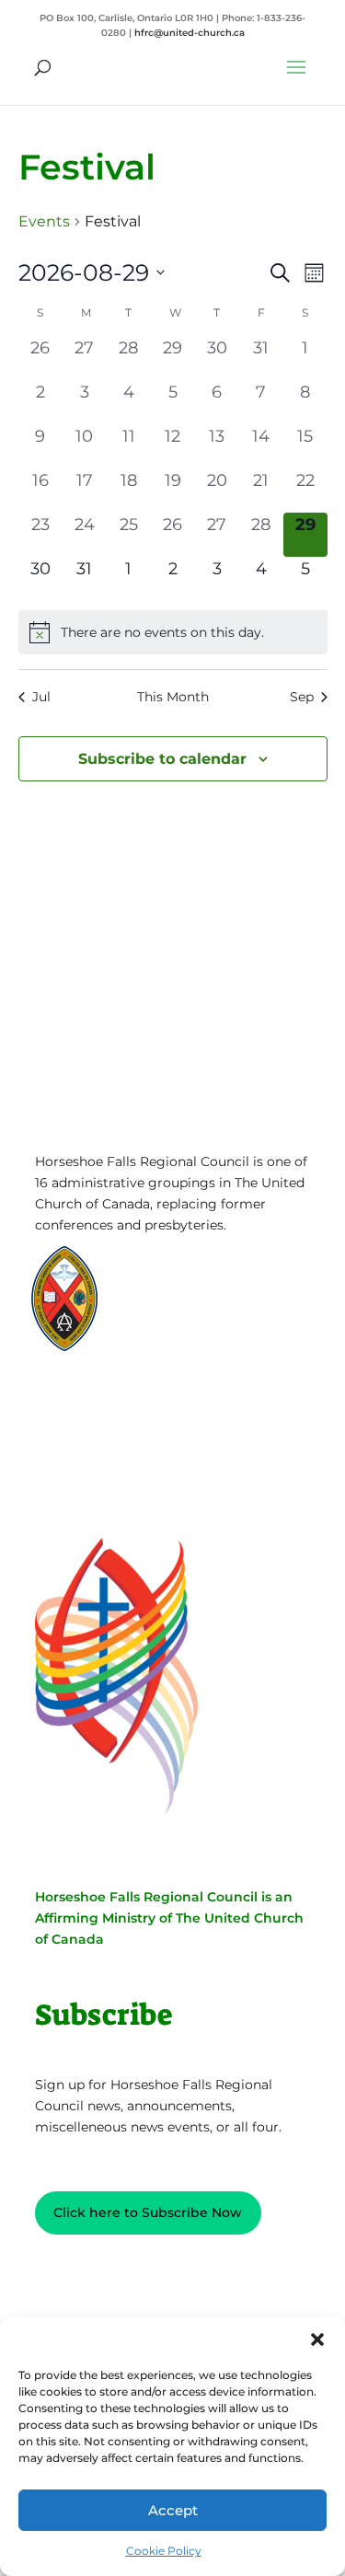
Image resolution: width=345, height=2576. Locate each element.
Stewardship (174, 1324)
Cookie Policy (164, 2551)
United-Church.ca (189, 1271)
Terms (121, 1432)
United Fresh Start (190, 1341)
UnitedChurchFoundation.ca (219, 1289)
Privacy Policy (121, 1404)
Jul (41, 697)
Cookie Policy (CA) (122, 1461)
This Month (173, 697)
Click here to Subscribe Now (148, 2212)
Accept (173, 2510)
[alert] (173, 632)
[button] (317, 2339)
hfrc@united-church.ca (190, 33)
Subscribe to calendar (162, 759)
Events (44, 221)
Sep (302, 697)
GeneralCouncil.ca (190, 1306)
